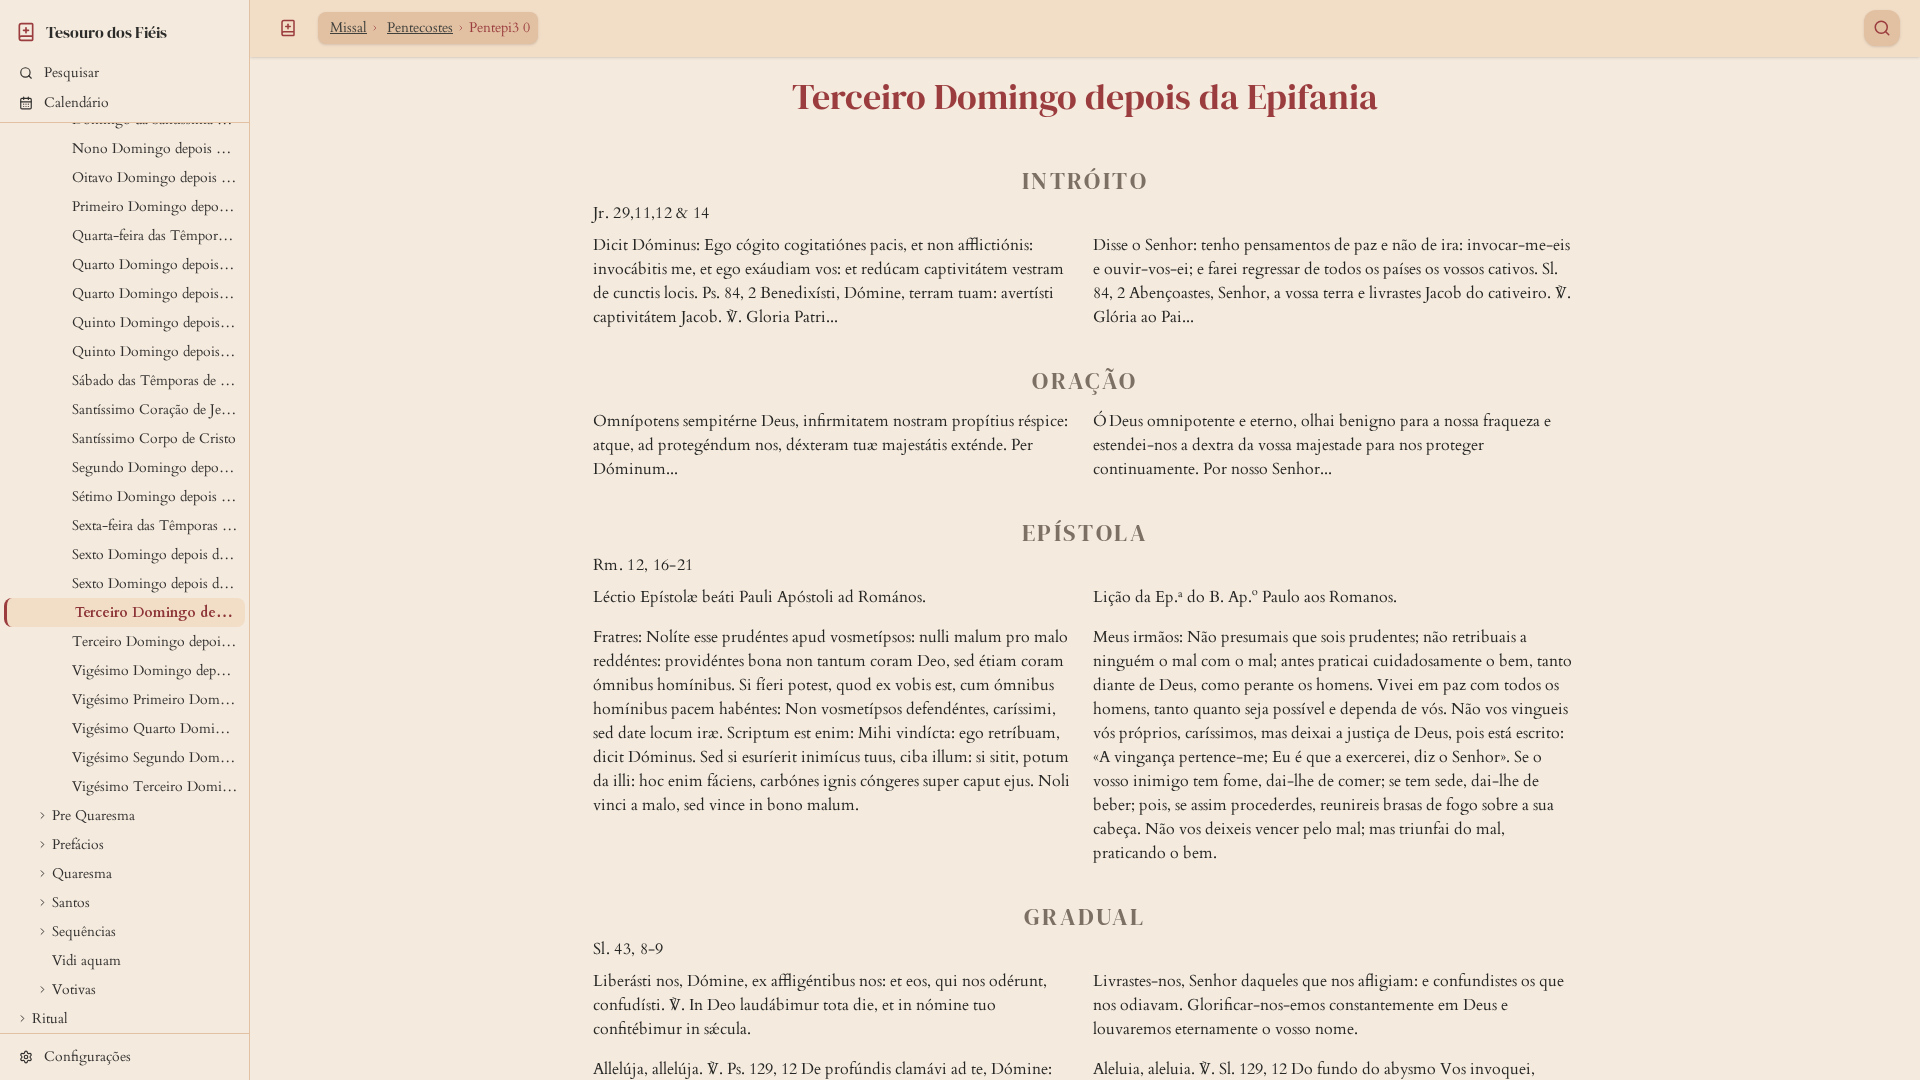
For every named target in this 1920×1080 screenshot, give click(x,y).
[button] (124, 73)
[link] (124, 29)
